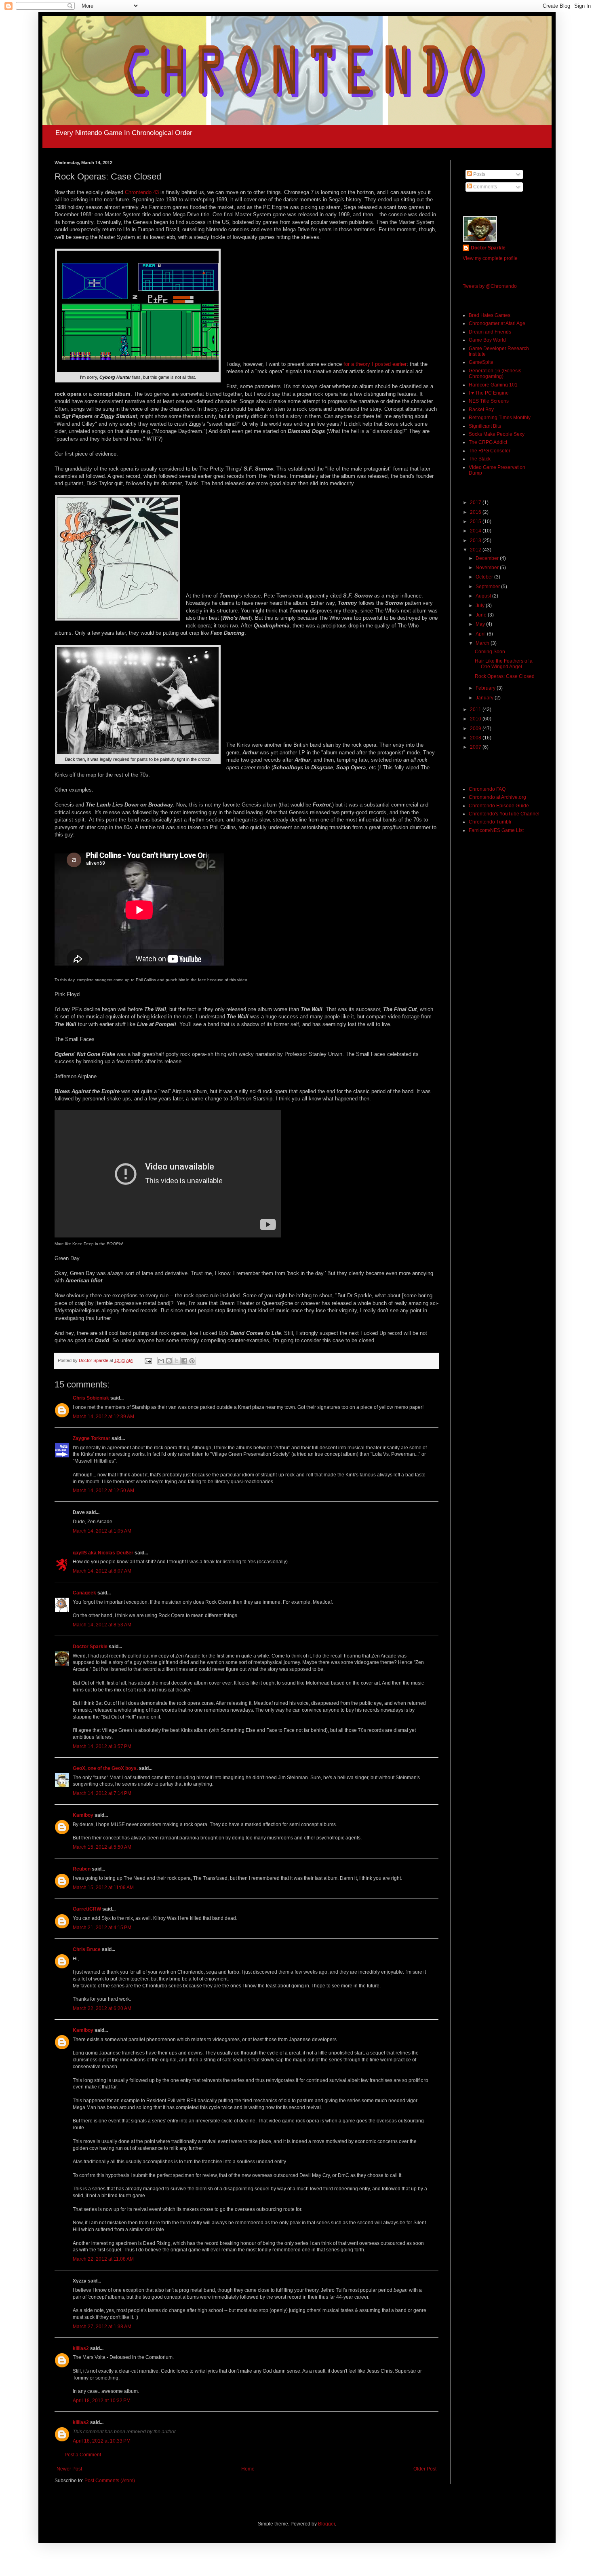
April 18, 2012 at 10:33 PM (102, 2441)
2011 (476, 709)
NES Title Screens (489, 401)
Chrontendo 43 (142, 192)
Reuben (82, 1869)
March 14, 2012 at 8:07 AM (102, 1571)
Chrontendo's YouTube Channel (504, 814)
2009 (476, 728)
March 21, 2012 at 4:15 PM (102, 1928)
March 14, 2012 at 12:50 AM (103, 1491)
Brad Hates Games (490, 315)
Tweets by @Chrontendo (490, 286)
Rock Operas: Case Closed (505, 676)
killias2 (81, 2348)
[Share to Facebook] (184, 1361)
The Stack (480, 459)
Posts (479, 174)
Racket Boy (481, 410)
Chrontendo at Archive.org (497, 797)
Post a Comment (83, 2455)
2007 (476, 747)
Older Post (425, 2469)
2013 (476, 541)
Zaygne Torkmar (92, 1438)
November (488, 568)
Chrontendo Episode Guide (499, 806)
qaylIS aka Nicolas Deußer (103, 1553)
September (488, 587)
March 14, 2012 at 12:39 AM (103, 1417)
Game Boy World (487, 340)
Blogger (326, 2524)
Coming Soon (490, 652)
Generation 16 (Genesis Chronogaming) (495, 374)
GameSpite (481, 362)
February (486, 688)
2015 (476, 522)
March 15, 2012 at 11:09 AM (103, 1888)
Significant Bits (485, 426)
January (485, 698)
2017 (476, 503)
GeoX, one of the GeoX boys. (105, 1768)
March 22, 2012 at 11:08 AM (103, 2259)
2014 (476, 531)
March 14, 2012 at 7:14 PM (102, 1793)
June (482, 615)
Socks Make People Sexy (497, 434)
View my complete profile (490, 258)
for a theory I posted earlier (375, 364)
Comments (484, 187)
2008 (476, 738)
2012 (476, 550)
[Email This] (161, 1361)
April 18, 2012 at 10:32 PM (102, 2401)
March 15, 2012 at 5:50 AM (102, 1847)
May (481, 624)
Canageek (84, 1593)
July (481, 606)
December (488, 558)
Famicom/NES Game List (496, 830)
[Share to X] (177, 1361)
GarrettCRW (87, 1909)
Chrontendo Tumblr (490, 822)
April (481, 634)
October (485, 577)
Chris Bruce (87, 1949)
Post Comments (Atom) (110, 2481)
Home (248, 2469)
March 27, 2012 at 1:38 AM (102, 2327)
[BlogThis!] (169, 1361)
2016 (476, 512)
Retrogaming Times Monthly (500, 418)
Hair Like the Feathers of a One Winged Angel (504, 664)
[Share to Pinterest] (192, 1361)
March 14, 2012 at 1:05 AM (102, 1531)
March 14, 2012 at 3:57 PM (102, 1746)
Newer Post (69, 2469)
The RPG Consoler (490, 451)
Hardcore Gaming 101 (493, 385)
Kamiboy (83, 1815)
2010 (476, 719)
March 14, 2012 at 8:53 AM (102, 1625)
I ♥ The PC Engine (489, 393)
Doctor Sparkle (90, 1647)
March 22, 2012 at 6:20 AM (102, 2008)
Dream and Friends (490, 332)
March (483, 643)
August (484, 596)
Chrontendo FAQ (487, 789)
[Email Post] (148, 1360)
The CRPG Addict (488, 442)
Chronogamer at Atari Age (497, 323)
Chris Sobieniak (91, 1398)
